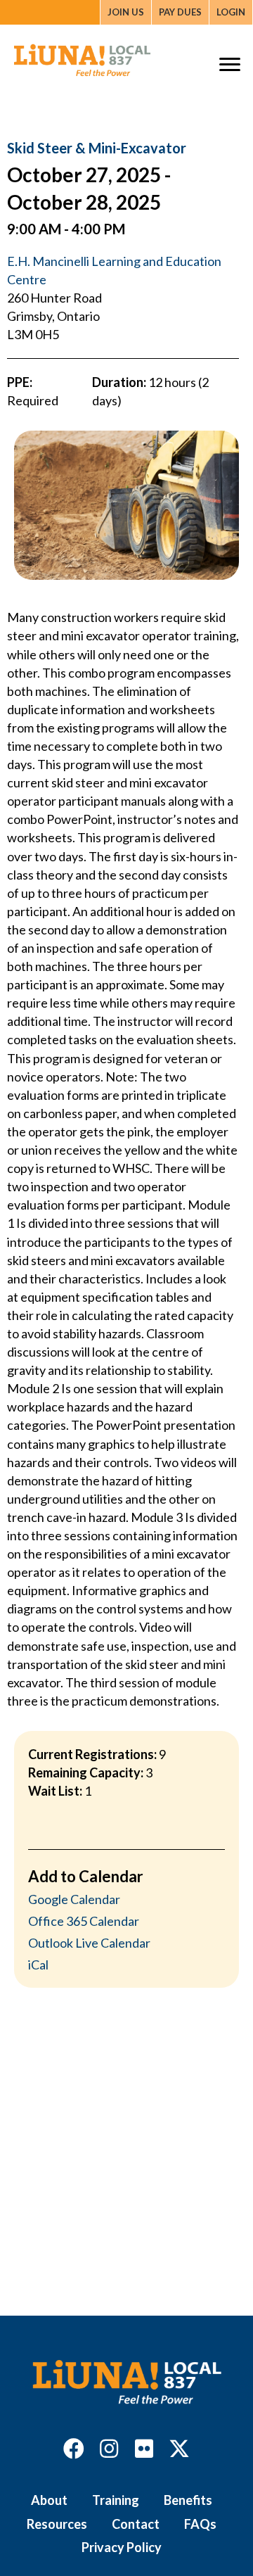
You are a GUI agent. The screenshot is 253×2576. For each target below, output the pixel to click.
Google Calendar (74, 1899)
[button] (74, 2449)
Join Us (126, 12)
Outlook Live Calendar (89, 1943)
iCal (38, 1965)
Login (231, 12)
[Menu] (230, 65)
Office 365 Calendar (84, 1921)
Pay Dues (180, 12)
